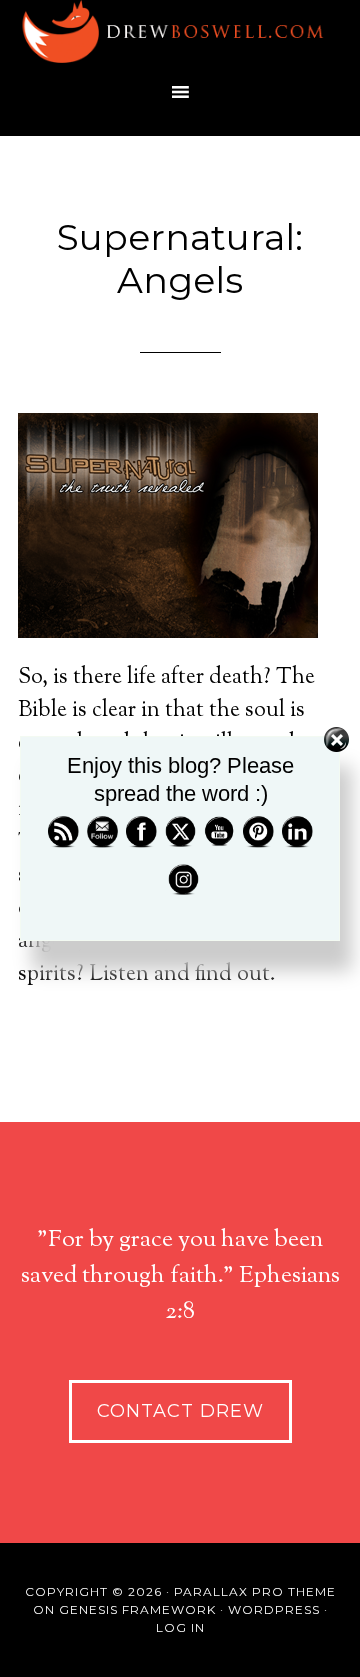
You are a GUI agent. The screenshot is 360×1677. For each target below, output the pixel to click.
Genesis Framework (137, 1609)
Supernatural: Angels (180, 258)
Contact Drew (180, 1411)
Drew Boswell (180, 35)
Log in (180, 1627)
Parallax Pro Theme (255, 1591)
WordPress (274, 1609)
